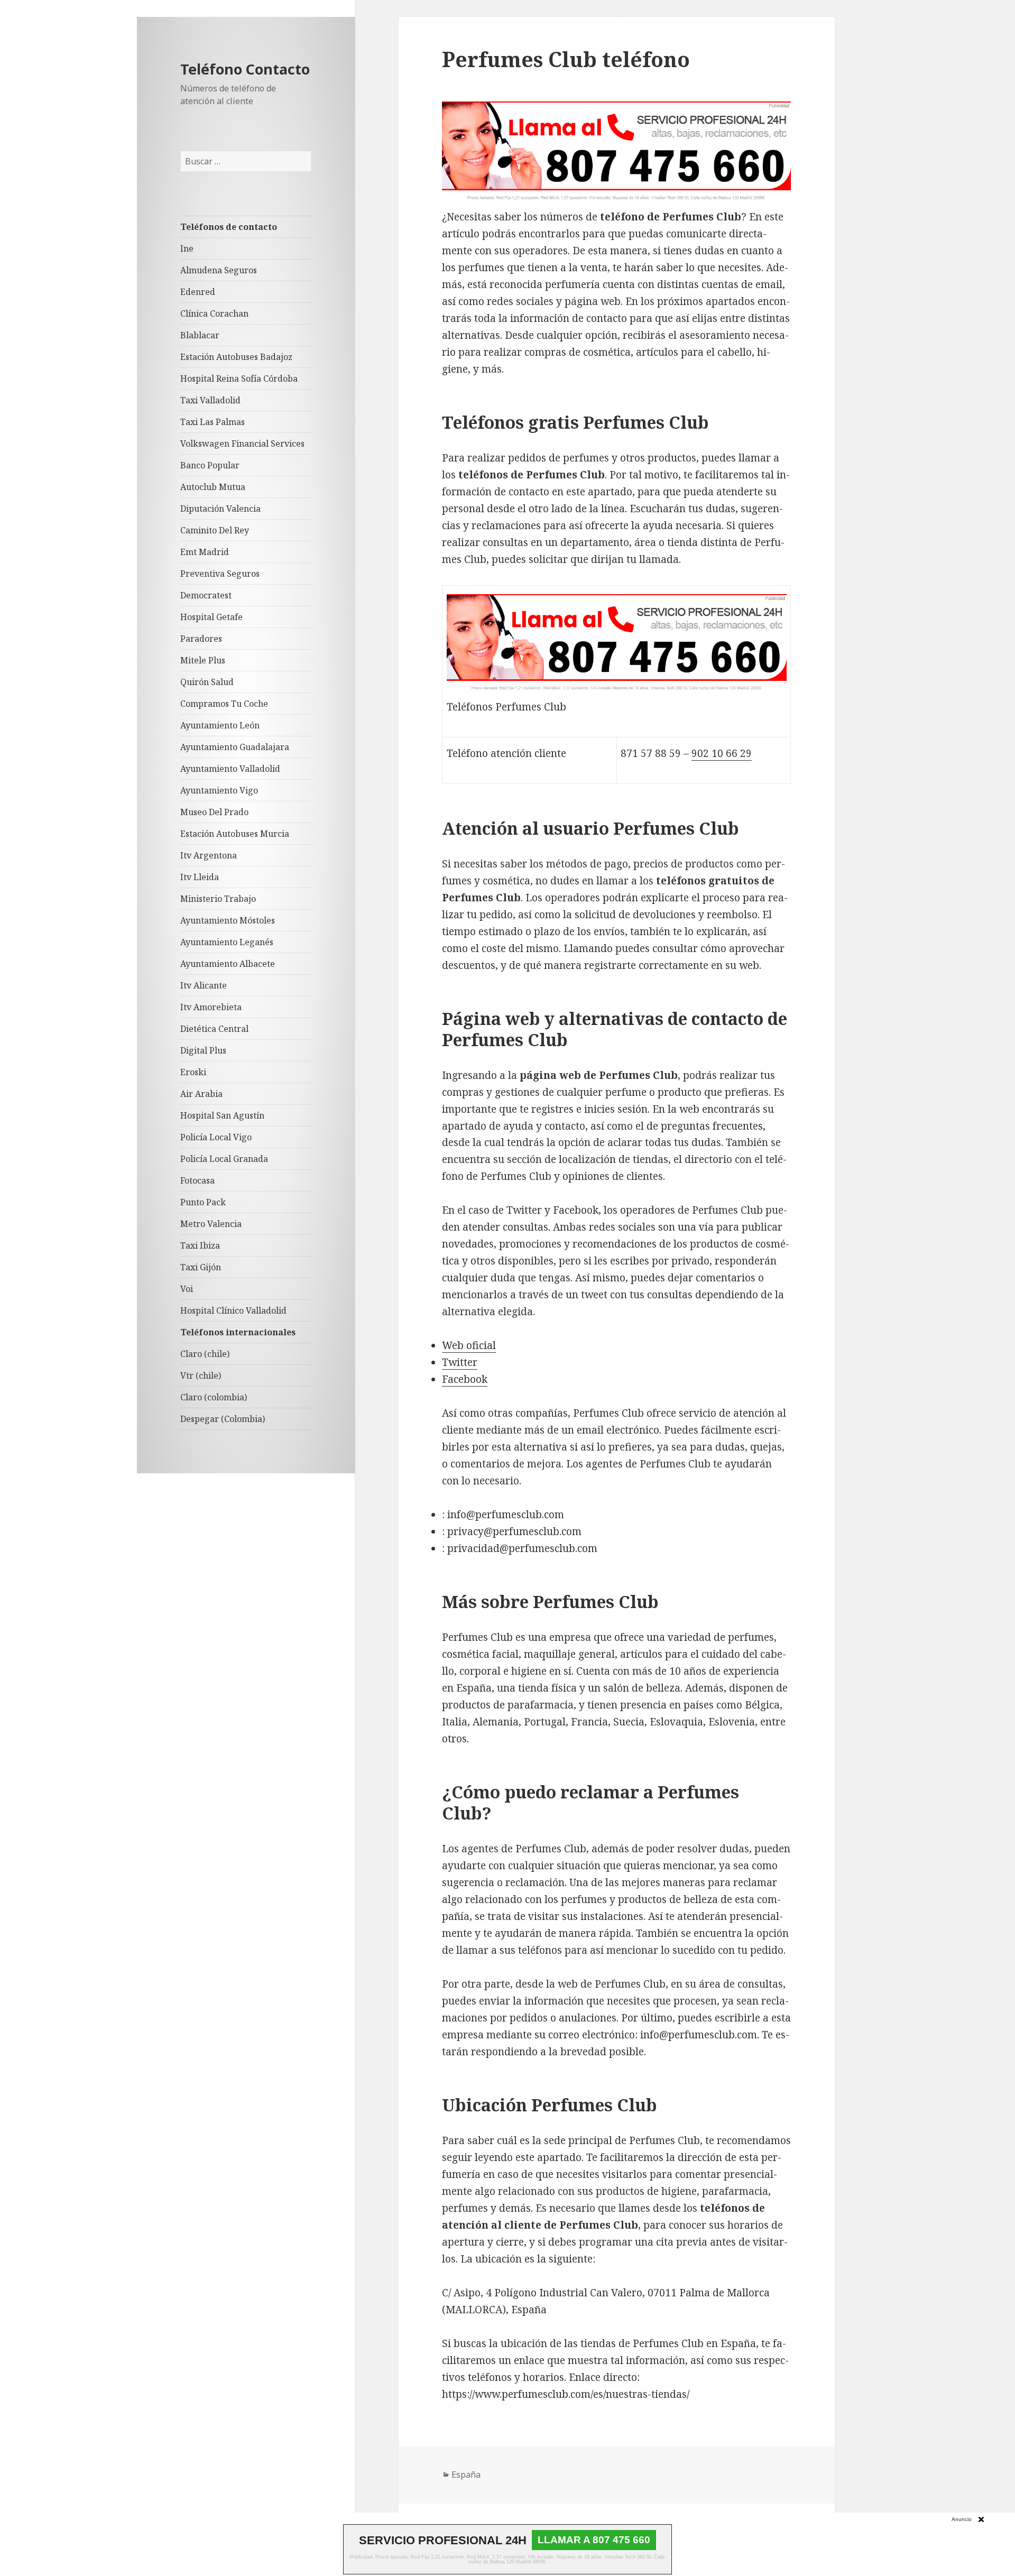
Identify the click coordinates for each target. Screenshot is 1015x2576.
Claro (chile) (205, 1354)
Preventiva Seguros (220, 574)
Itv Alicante (204, 985)
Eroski (193, 1072)
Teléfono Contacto (245, 69)
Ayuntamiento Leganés (227, 942)
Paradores (201, 639)
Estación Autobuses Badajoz (236, 357)
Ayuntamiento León (220, 725)
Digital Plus (203, 1050)
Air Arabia (201, 1094)
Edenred (198, 292)
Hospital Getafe (211, 617)
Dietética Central (214, 1029)
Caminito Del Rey (215, 530)
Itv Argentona (209, 855)
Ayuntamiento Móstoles (228, 920)
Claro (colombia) (214, 1397)
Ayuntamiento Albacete (228, 964)
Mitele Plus (203, 660)
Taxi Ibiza (200, 1245)
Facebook (465, 1379)
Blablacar (200, 335)
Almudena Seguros (219, 270)
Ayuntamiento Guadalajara (235, 747)
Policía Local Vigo (216, 1137)
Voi (187, 1289)
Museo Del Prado (214, 812)
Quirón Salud (207, 682)
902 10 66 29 (722, 753)
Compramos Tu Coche (224, 704)
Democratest (206, 595)
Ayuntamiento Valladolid (230, 769)
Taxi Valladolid (210, 400)
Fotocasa (197, 1180)
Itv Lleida (200, 877)
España (466, 2475)
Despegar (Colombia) (223, 1419)
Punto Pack (203, 1202)
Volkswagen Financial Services (242, 444)
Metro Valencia (211, 1224)
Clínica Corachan (214, 313)
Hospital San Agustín (222, 1115)
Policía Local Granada (224, 1159)
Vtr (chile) (201, 1375)
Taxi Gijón (201, 1267)
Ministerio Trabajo (218, 899)
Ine (187, 248)
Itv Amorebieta (211, 1007)
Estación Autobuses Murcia (235, 834)
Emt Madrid (205, 552)
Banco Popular (210, 465)
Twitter (460, 1362)
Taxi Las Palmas (213, 422)
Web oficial (469, 1345)
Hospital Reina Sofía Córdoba (239, 378)
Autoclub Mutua (213, 487)
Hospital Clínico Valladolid (233, 1310)
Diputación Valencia (220, 509)
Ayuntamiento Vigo (219, 790)
